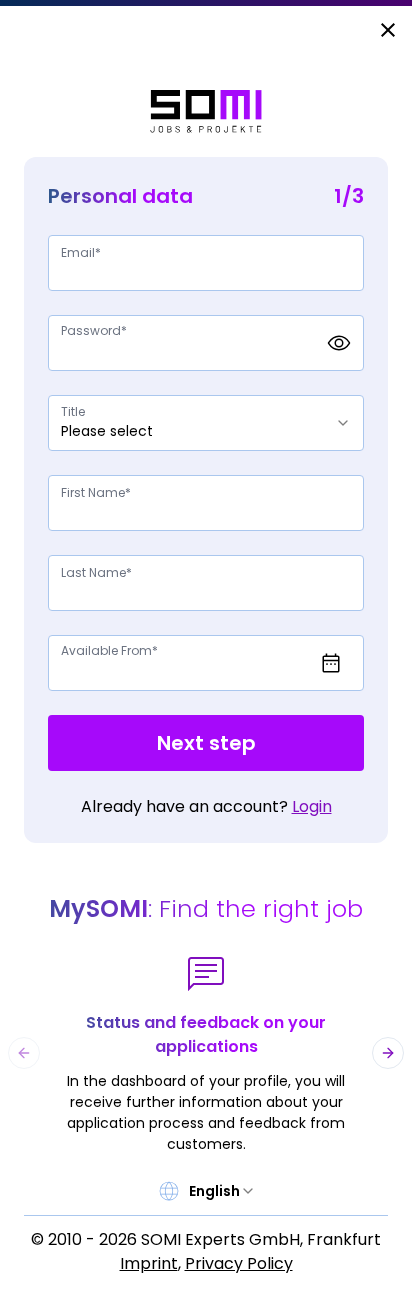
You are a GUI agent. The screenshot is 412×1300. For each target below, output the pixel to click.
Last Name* (96, 572)
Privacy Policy (239, 1263)
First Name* (96, 492)
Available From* (109, 650)
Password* (94, 330)
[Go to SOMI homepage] (206, 111)
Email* (81, 252)
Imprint (149, 1263)
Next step (206, 743)
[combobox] (206, 423)
